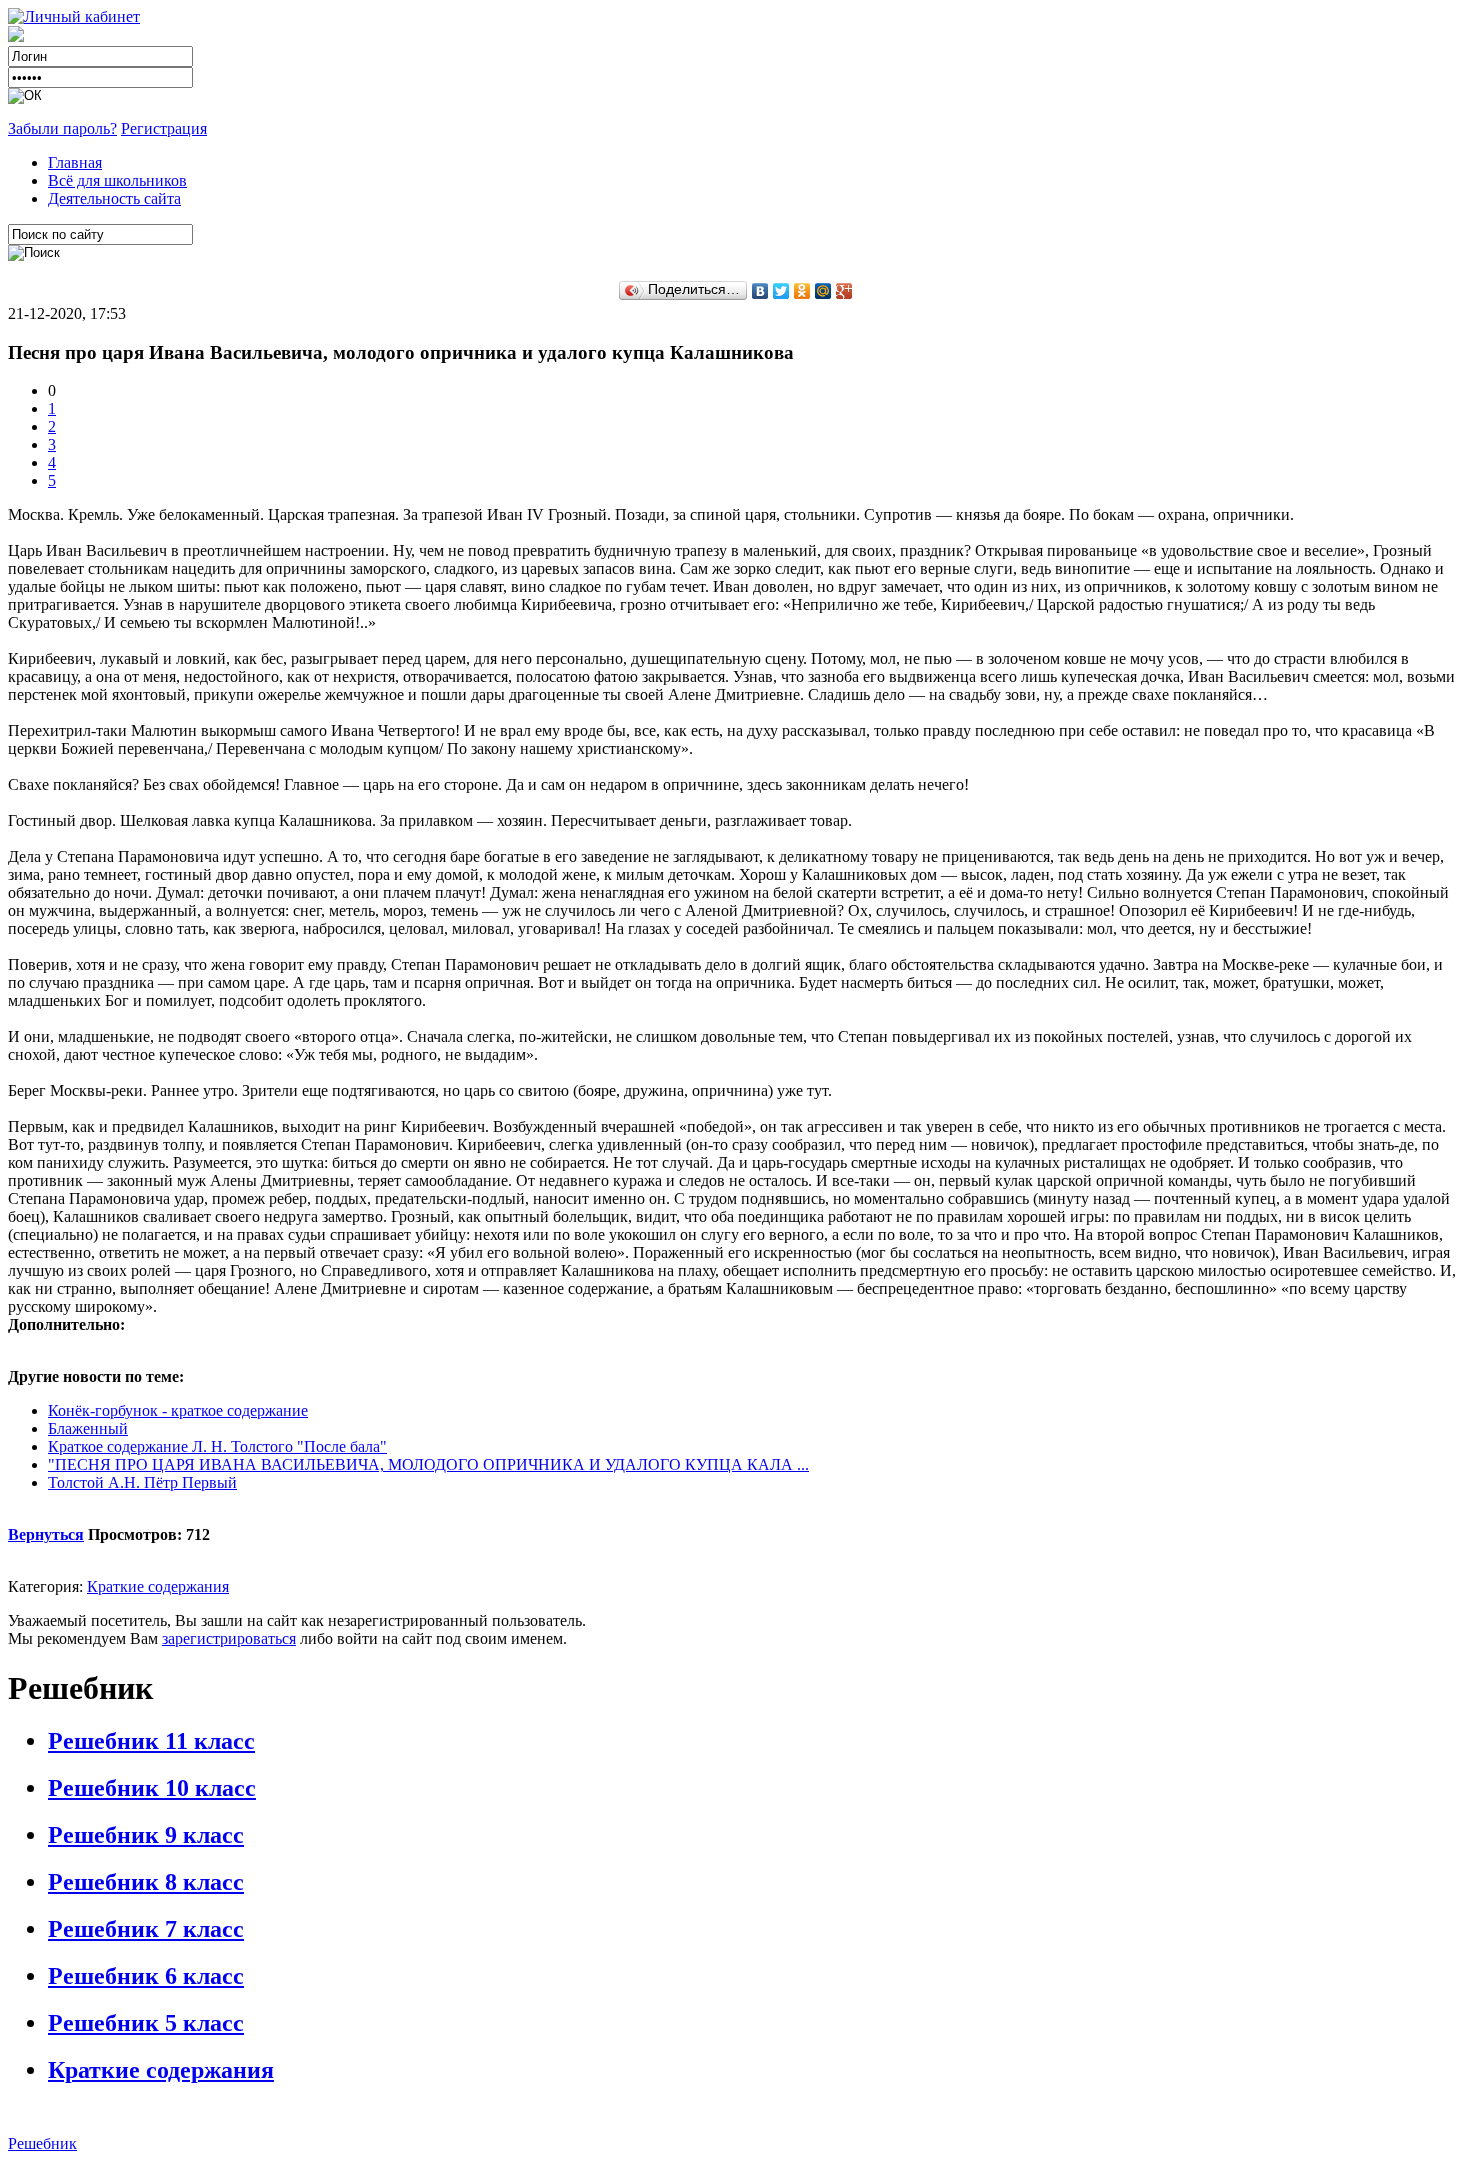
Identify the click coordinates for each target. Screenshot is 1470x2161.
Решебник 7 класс (146, 1929)
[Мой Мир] (823, 291)
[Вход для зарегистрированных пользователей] (74, 16)
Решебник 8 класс (146, 1882)
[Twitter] (781, 291)
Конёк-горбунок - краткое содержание (178, 1410)
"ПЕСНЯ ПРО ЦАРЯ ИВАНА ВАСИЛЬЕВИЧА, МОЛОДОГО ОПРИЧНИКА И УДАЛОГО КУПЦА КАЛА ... (428, 1464)
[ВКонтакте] (760, 291)
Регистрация (164, 128)
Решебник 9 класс (146, 1835)
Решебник (42, 2143)
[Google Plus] (844, 291)
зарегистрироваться (229, 1638)
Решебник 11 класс (151, 1741)
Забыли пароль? (62, 128)
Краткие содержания (158, 1586)
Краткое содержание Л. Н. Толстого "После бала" (217, 1446)
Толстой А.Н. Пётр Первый (142, 1482)
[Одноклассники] (802, 291)
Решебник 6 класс (146, 1976)
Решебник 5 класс (146, 2023)
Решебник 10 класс (152, 1788)
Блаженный (88, 1428)
